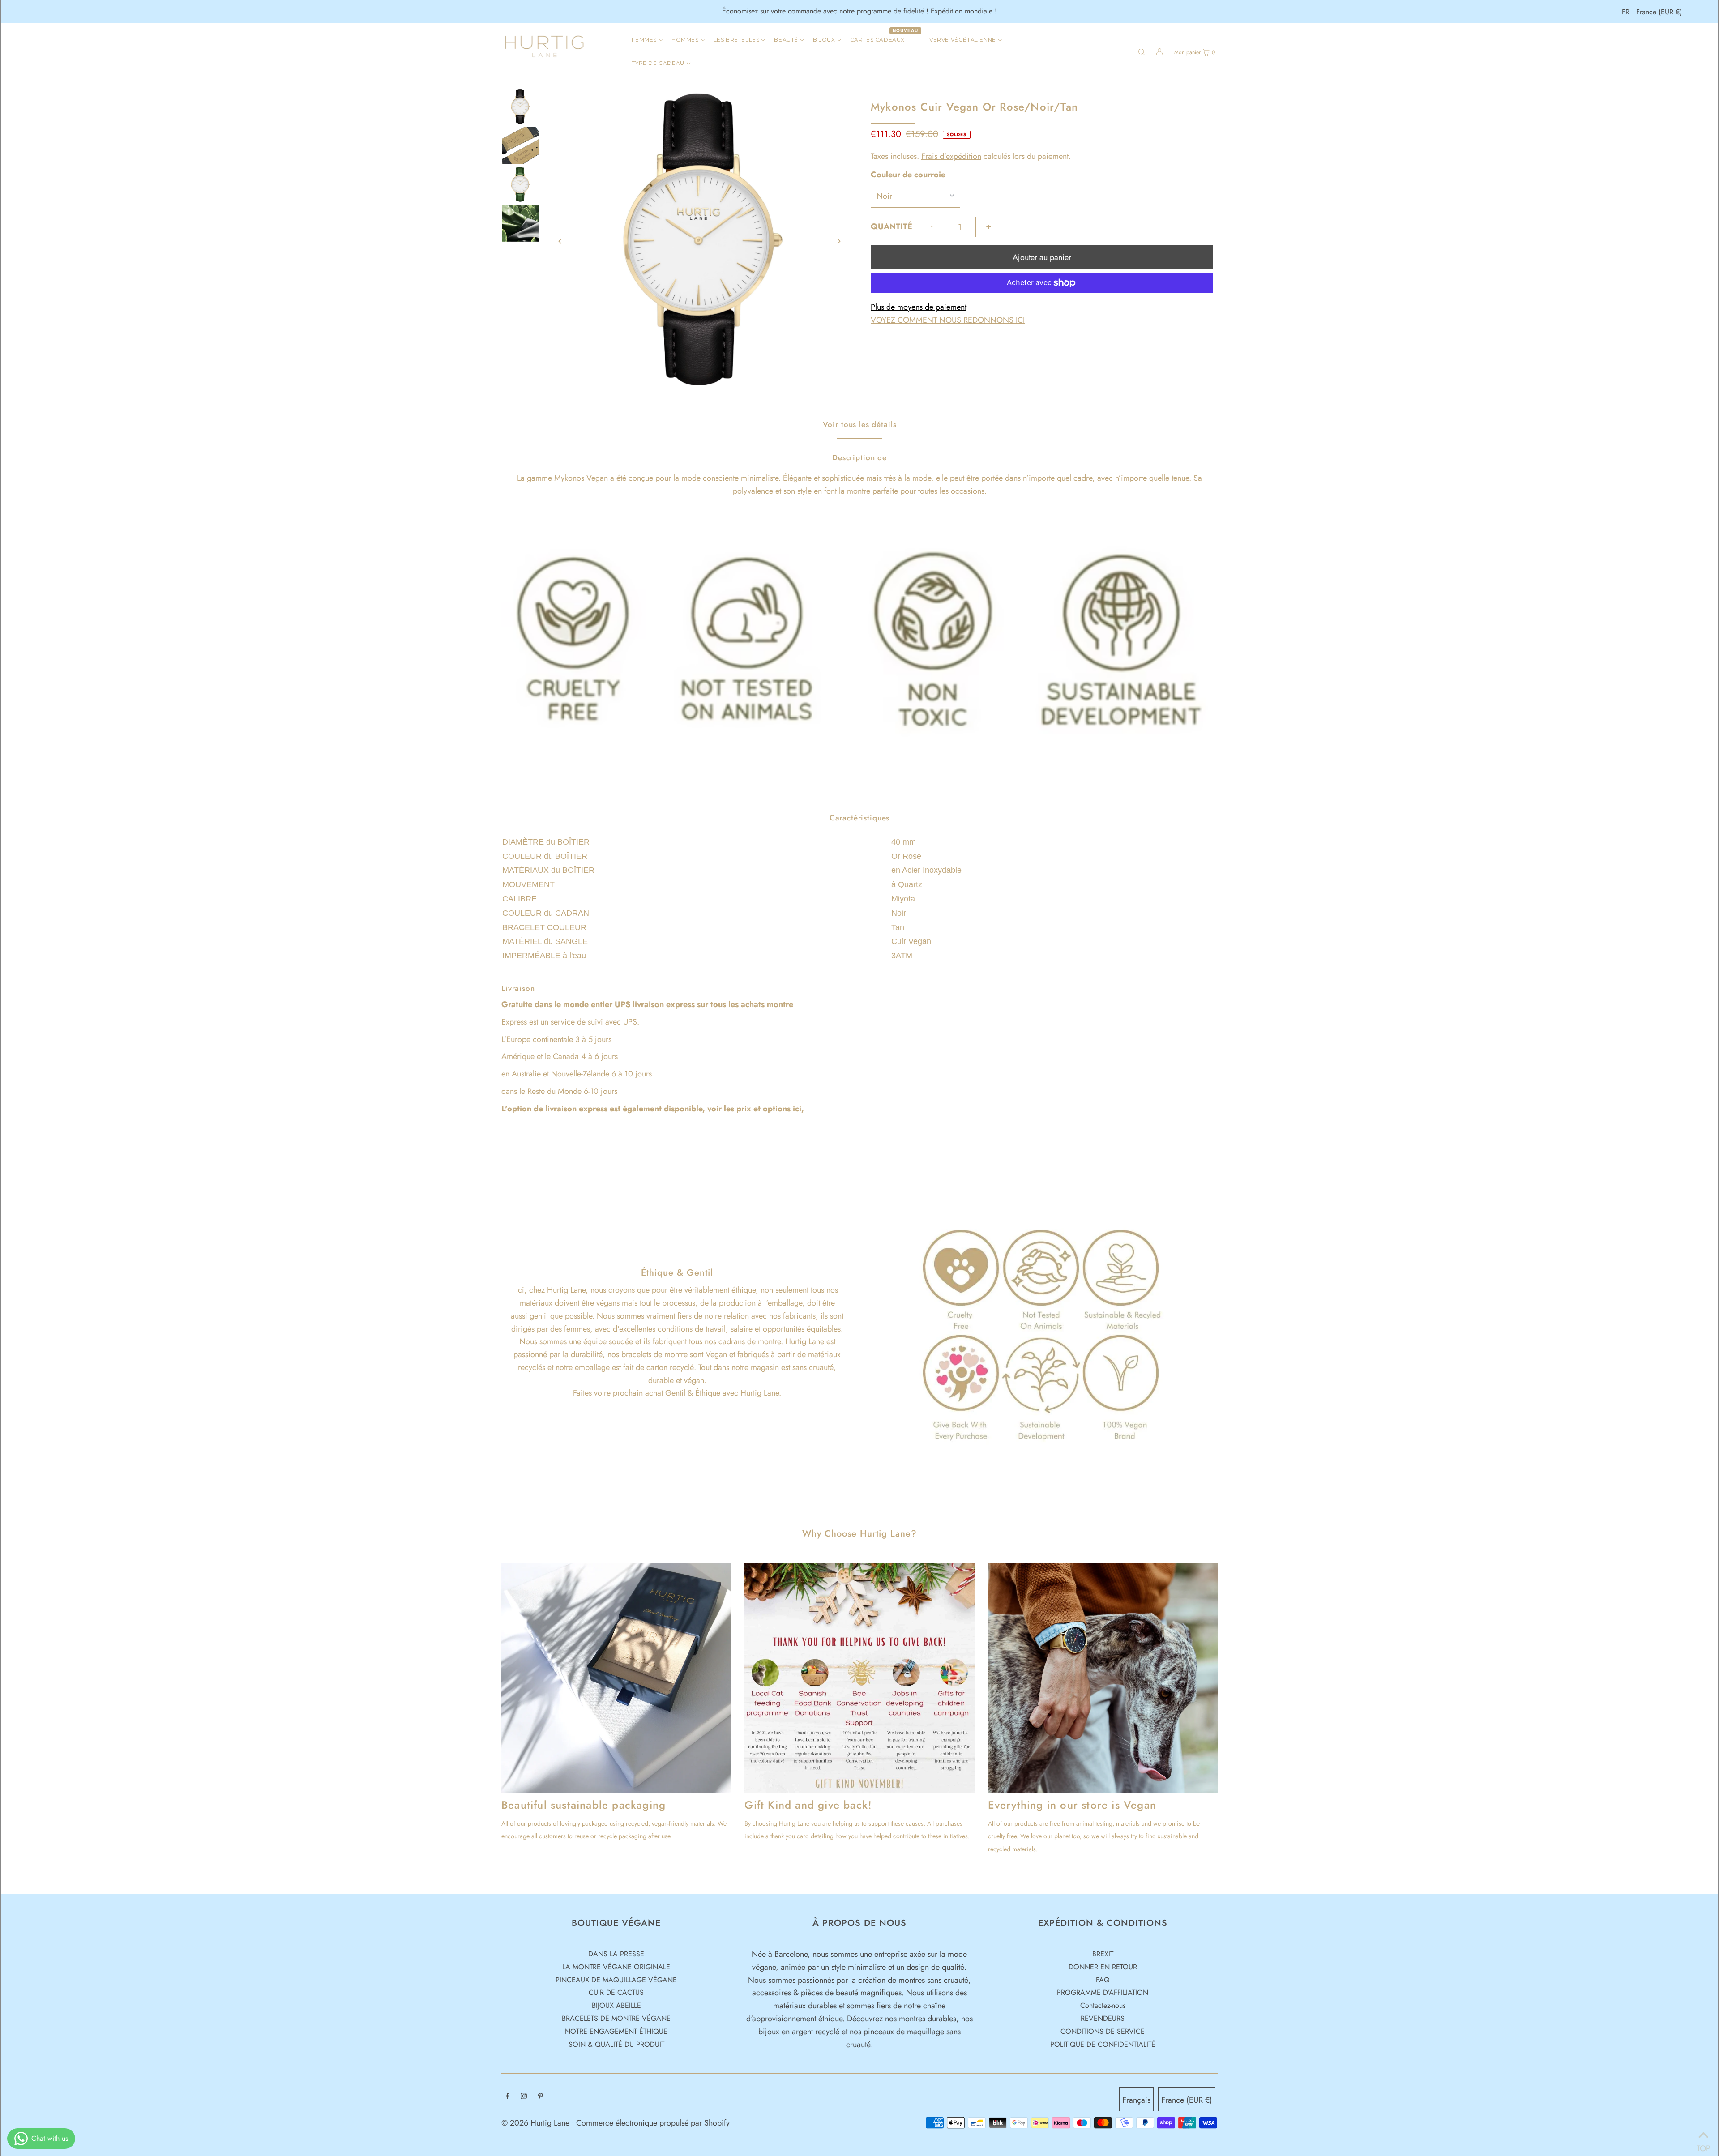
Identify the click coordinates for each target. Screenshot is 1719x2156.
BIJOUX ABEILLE (616, 2005)
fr (1626, 12)
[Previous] (560, 241)
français (1136, 2100)
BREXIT (1103, 1954)
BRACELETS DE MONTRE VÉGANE (616, 2018)
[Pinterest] (541, 2097)
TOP (1703, 2145)
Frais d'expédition (951, 156)
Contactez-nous (1103, 2005)
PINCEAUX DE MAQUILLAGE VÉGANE (616, 1980)
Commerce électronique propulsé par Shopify (653, 2123)
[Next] (838, 241)
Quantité (892, 226)
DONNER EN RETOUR (1103, 1967)
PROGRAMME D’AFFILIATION (1103, 1992)
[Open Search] (1142, 51)
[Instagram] (524, 2097)
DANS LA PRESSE (616, 1954)
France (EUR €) (1659, 12)
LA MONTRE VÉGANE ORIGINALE (616, 1967)
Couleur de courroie (908, 175)
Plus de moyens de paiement (919, 307)
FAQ (1103, 1980)
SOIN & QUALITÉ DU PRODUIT (616, 2044)
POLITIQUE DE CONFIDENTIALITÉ (1103, 2044)
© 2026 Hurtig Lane (537, 2123)
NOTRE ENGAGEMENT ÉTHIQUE (616, 2031)
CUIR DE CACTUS (616, 1992)
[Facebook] (508, 2097)
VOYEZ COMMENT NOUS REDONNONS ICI (948, 320)
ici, (798, 1109)
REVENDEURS (1103, 2018)
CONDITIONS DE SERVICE (1103, 2031)
